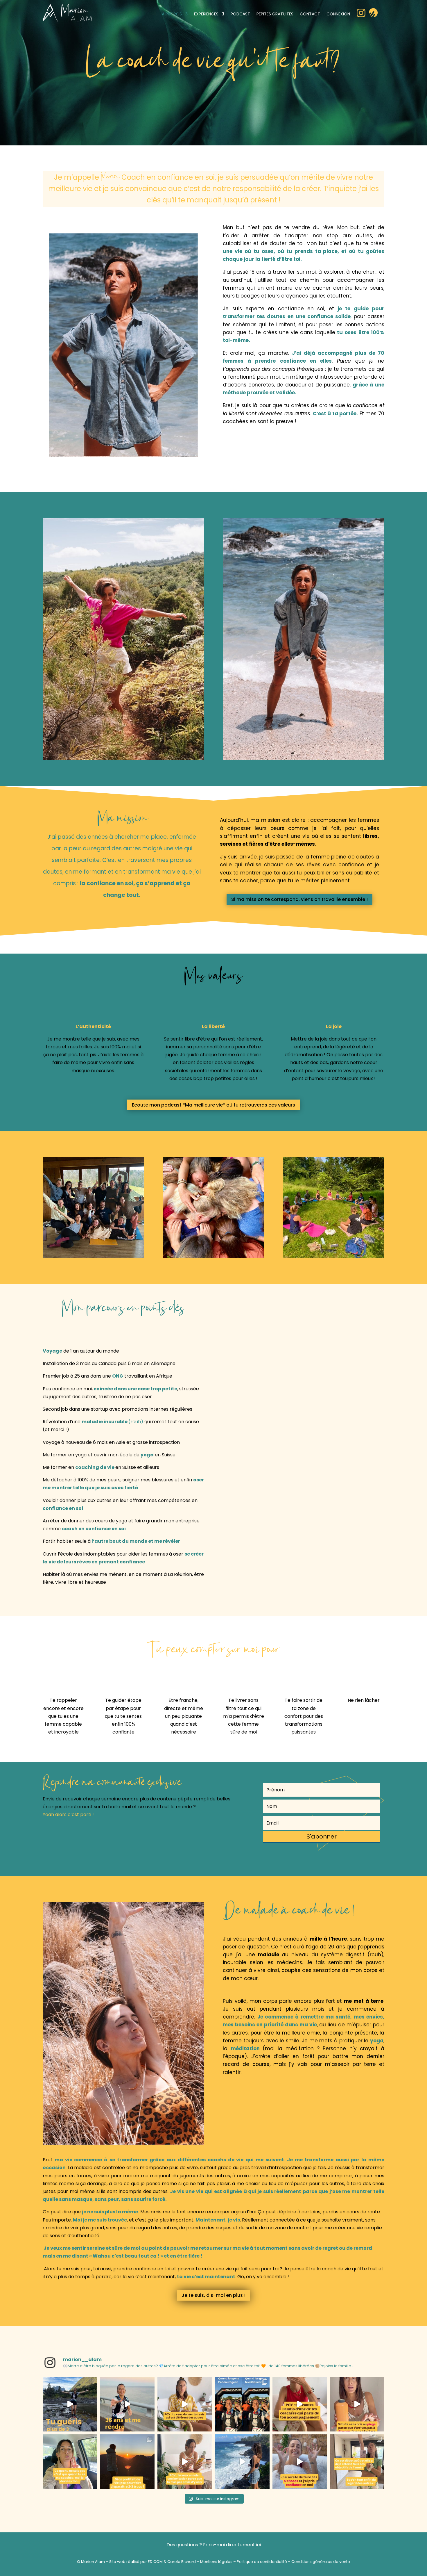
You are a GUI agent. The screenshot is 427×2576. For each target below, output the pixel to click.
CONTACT (310, 14)
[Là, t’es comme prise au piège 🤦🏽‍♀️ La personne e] (357, 2404)
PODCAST (240, 14)
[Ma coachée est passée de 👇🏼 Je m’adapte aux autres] (357, 2462)
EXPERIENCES (206, 14)
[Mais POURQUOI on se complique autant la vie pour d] (185, 2462)
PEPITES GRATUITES (275, 14)
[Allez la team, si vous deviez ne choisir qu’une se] (128, 2462)
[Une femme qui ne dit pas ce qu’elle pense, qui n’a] (242, 2462)
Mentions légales (216, 2562)
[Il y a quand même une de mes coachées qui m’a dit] (70, 2462)
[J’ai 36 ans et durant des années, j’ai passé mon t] (128, 2404)
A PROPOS (172, 14)
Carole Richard (182, 2562)
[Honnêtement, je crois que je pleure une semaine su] (300, 2404)
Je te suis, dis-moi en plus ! (214, 2295)
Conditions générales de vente (321, 2562)
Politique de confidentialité (262, 2562)
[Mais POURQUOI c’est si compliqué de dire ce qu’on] (185, 2404)
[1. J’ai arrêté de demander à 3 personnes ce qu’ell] (300, 2462)
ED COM (155, 2562)
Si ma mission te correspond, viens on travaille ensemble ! (299, 899)
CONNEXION (338, 14)
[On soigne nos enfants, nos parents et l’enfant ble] (70, 2404)
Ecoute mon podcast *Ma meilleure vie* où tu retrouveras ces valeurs (214, 1105)
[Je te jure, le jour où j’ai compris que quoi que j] (242, 2404)
